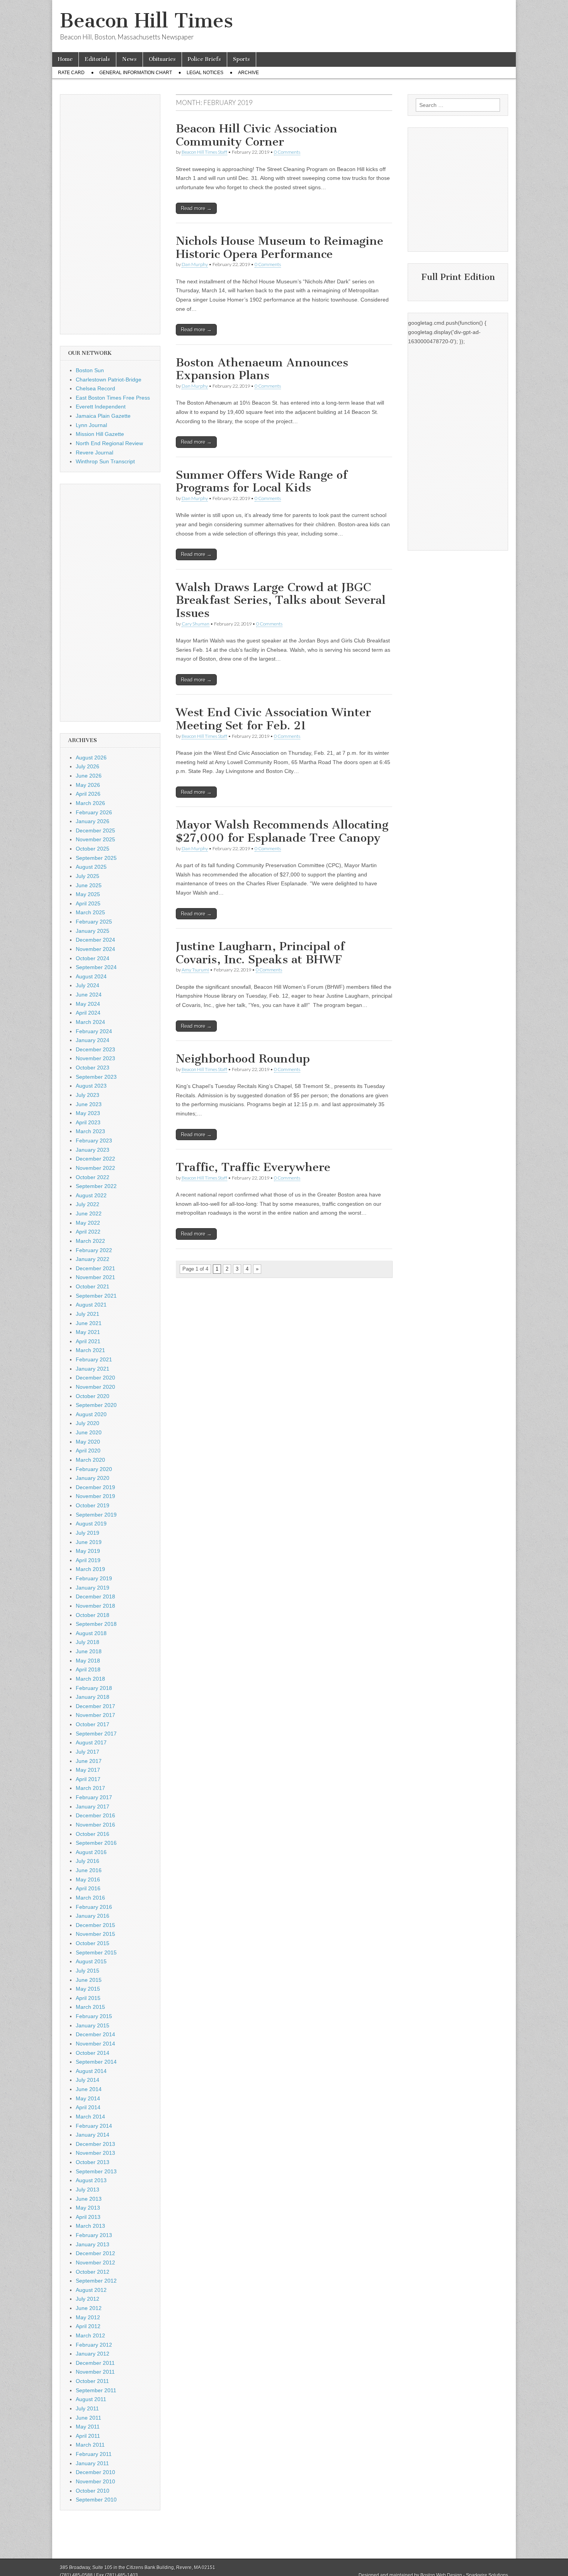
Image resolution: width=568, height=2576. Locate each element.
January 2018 (93, 1697)
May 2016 (88, 1879)
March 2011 (90, 2445)
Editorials (97, 59)
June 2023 (89, 1104)
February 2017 (94, 1797)
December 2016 (95, 1815)
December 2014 (95, 2034)
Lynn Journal (91, 425)
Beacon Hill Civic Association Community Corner (257, 135)
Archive (248, 73)
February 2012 (94, 2345)
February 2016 (94, 1907)
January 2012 (93, 2354)
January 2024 (93, 1040)
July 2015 (88, 1971)
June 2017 (89, 1761)
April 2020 (88, 1451)
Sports (241, 59)
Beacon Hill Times (146, 21)
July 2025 (88, 876)
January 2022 (93, 1259)
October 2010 (93, 2491)
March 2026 (90, 803)
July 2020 (88, 1423)
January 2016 (93, 1916)
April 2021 (88, 1341)
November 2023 (95, 1058)
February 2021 (94, 1359)
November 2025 (95, 839)
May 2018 (88, 1661)
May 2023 (88, 1113)
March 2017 (90, 1788)
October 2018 (93, 1615)
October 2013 (93, 2162)
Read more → (196, 208)
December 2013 (95, 2144)
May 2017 (88, 1770)
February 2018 (94, 1688)
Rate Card (71, 73)
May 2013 (88, 2208)
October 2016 (93, 1834)
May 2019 (88, 1551)
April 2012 (88, 2326)
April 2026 (88, 794)
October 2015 (93, 1943)
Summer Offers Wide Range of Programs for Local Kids (262, 481)
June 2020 (89, 1432)
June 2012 (89, 2308)
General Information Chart (136, 73)
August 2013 (91, 2180)
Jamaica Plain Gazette (103, 416)
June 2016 (89, 1870)
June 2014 (89, 2089)
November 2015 (95, 1934)
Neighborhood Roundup (243, 1059)
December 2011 (95, 2363)
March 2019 (90, 1569)
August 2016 (91, 1852)
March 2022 (90, 1241)
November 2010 (95, 2481)
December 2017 (95, 1706)
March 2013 (90, 2226)
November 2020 (95, 1387)
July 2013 (88, 2190)
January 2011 (92, 2463)
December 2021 (95, 1268)
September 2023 (96, 1077)
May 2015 (88, 1989)
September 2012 (96, 2281)
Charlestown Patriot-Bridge (109, 380)
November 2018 (95, 1606)
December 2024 (95, 940)
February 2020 (94, 1469)
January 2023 (93, 1150)
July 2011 (87, 2408)
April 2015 (88, 1998)
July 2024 (88, 985)
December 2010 (95, 2472)
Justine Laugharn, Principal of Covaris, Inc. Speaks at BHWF (260, 953)
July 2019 (88, 1533)
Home (65, 59)
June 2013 (89, 2199)
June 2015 (89, 1980)
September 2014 (96, 2062)
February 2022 (94, 1250)
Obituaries (162, 59)
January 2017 (93, 1807)
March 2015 (90, 2007)
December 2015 (95, 1925)
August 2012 (91, 2290)
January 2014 (93, 2135)
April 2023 (88, 1122)
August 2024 (91, 976)
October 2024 (93, 958)
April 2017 (88, 1779)
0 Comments (287, 152)
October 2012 (93, 2272)
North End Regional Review (109, 443)
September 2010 (96, 2500)
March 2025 (90, 912)
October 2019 (93, 1505)
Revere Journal (94, 452)
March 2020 (90, 1460)
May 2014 (88, 2098)
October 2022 (93, 1177)
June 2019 (89, 1542)
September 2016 (96, 1843)
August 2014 (91, 2071)
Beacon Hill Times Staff (204, 152)
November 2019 (95, 1496)
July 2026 (88, 766)
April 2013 (88, 2217)
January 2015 (93, 2025)
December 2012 (95, 2253)
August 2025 (91, 867)
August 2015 (91, 1961)
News (129, 59)
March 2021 (90, 1350)
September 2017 (96, 1734)
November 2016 (95, 1825)
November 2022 (95, 1168)
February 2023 (94, 1141)
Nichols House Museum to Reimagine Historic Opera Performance (280, 247)
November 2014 (95, 2044)
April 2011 (88, 2436)
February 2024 (94, 1031)
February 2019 (94, 1578)
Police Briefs (204, 59)
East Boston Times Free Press (113, 398)
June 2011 (88, 2418)
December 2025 (95, 830)
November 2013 (95, 2153)
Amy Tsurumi (195, 970)
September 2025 (96, 858)
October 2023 (93, 1068)
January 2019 (93, 1588)
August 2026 (91, 758)
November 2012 (95, 2262)
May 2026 (88, 785)
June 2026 (89, 776)
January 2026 (93, 821)
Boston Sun (90, 370)
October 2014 (93, 2053)
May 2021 (88, 1332)
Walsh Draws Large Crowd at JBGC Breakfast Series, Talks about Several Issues (281, 600)
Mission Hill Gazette (100, 434)
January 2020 (93, 1478)
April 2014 (88, 2107)
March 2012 (90, 2335)
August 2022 (91, 1195)
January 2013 (93, 2244)
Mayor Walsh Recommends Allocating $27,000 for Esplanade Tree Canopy (282, 831)
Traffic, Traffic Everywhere (253, 1167)
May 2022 (88, 1223)
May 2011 (88, 2427)
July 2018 (88, 1642)
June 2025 (89, 885)
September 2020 (96, 1405)
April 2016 (88, 1888)
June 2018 (89, 1651)
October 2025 (93, 849)
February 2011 (94, 2454)
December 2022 (95, 1159)
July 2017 (88, 1752)
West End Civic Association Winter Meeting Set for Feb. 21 (273, 719)
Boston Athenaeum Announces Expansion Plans (262, 369)
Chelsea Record (95, 388)
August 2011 (91, 2399)
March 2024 (90, 1022)
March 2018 (90, 1679)
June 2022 (89, 1213)
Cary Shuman (196, 624)
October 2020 (93, 1396)
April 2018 (88, 1669)
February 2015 (94, 2016)
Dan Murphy (195, 264)
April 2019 (88, 1560)
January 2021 (93, 1369)
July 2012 (88, 2299)
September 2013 (96, 2171)
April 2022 (88, 1232)
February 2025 (94, 922)
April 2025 (88, 903)
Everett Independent (101, 407)
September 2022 (96, 1186)
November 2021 (95, 1277)
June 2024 (89, 995)
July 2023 (88, 1095)
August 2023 (91, 1086)
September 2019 (96, 1515)
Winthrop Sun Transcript (105, 461)
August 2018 (91, 1633)
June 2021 (89, 1323)
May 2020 (88, 1442)
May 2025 (88, 894)
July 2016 (88, 1861)
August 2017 (91, 1742)
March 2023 (90, 1131)
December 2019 (95, 1487)
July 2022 (88, 1204)
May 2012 (88, 2317)
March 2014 (90, 2117)
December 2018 (95, 1596)
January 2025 (93, 931)
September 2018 (96, 1624)
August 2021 (91, 1305)
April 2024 (88, 1013)
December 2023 (95, 1049)
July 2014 (88, 2080)
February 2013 (94, 2235)
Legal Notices (205, 73)
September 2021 (96, 1296)
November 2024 (95, 949)
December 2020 (95, 1378)
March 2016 (90, 1898)
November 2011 (95, 2372)
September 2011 (96, 2390)
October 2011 (92, 2381)
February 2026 (94, 812)
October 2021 (93, 1286)
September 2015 (96, 1952)
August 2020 (91, 1414)
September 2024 (96, 967)
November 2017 (95, 1715)
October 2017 (93, 1724)
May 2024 (88, 1004)
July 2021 (88, 1314)
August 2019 (91, 1524)
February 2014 (94, 2126)
